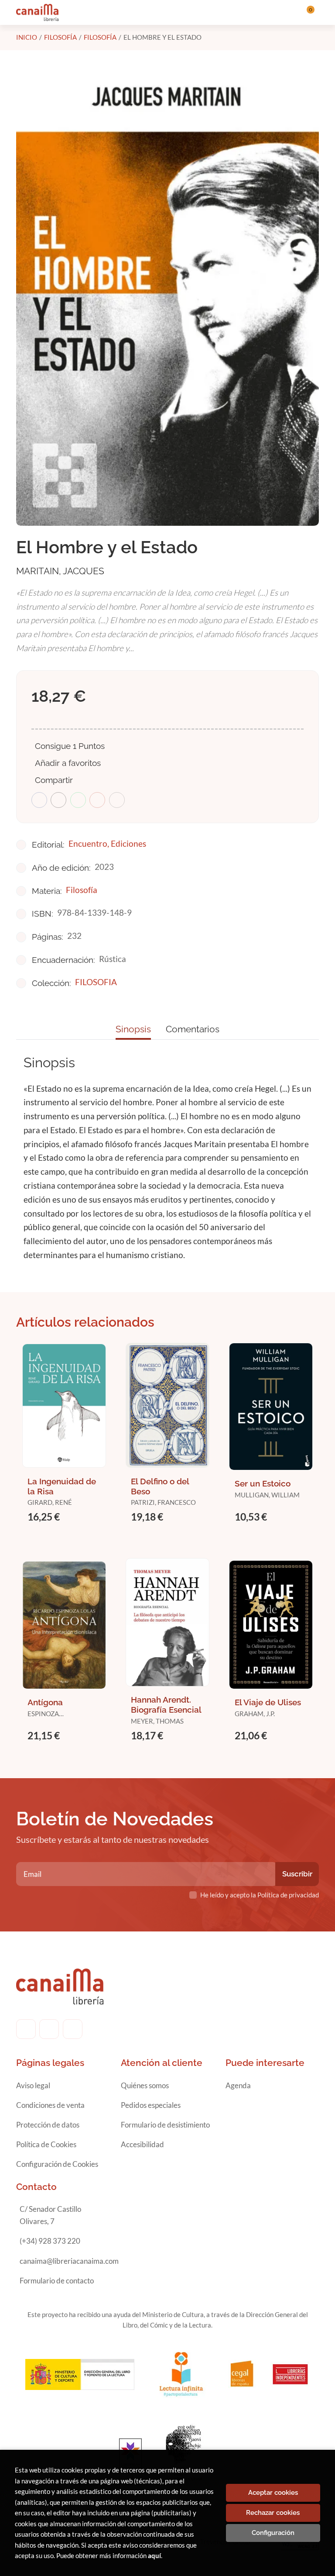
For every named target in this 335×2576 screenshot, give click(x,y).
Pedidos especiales (151, 2105)
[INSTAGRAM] (49, 2029)
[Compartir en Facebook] (39, 800)
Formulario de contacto (57, 2281)
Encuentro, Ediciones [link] (107, 843)
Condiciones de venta (50, 2105)
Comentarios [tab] (193, 1029)
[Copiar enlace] (117, 800)
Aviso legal (33, 2085)
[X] (73, 2029)
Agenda (238, 2085)
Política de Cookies (46, 2144)
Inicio (27, 37)
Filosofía (60, 37)
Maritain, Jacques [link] (60, 571)
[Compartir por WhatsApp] (78, 800)
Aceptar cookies (273, 2493)
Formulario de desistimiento (165, 2125)
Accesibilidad (142, 2144)
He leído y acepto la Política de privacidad (260, 1895)
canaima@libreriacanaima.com (69, 2261)
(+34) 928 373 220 (50, 2241)
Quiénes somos (145, 2085)
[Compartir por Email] (97, 800)
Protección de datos (48, 2125)
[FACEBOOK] (26, 2029)
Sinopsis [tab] (133, 1029)
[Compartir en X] (58, 800)
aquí (154, 2555)
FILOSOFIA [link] (96, 982)
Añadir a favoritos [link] (68, 763)
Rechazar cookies (273, 2513)
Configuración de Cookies (57, 2164)
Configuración (273, 2533)
